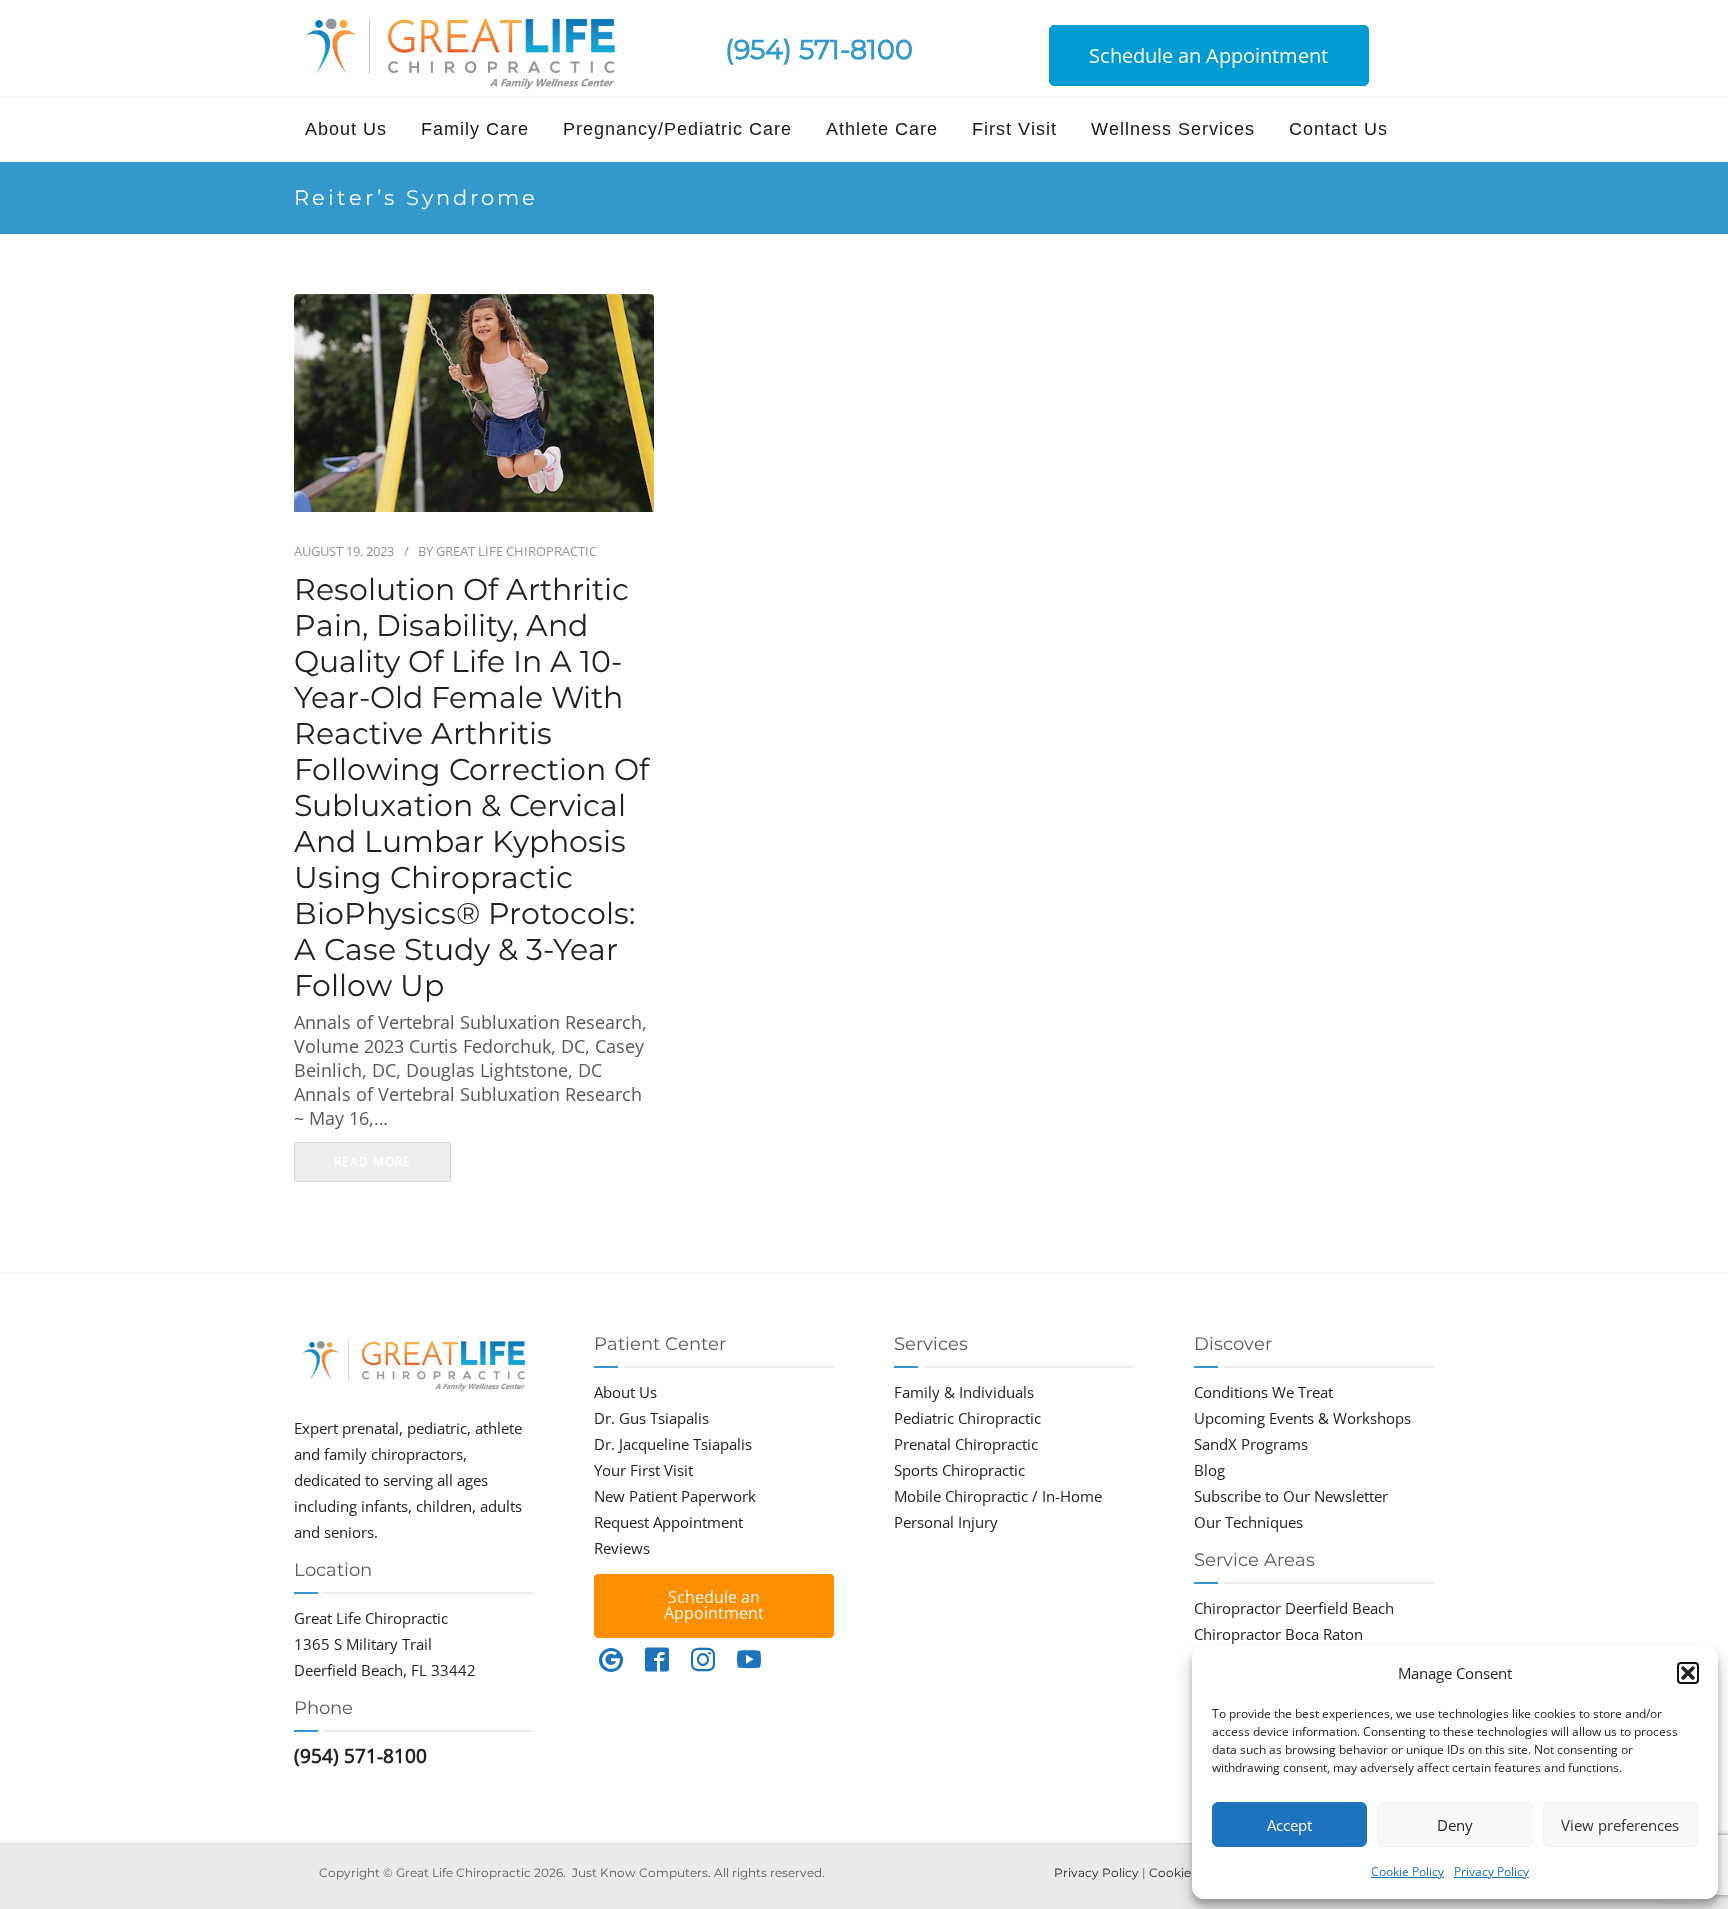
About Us (346, 129)
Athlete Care (882, 129)
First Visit (1014, 129)
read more (372, 1161)
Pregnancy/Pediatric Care (677, 129)
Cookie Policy (1407, 1871)
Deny (1455, 1825)
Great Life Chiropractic (516, 551)
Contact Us (1338, 129)
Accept (1289, 1825)
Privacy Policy (1491, 1871)
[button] (1688, 1673)
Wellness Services (1173, 129)
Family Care (475, 129)
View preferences (1620, 1825)
